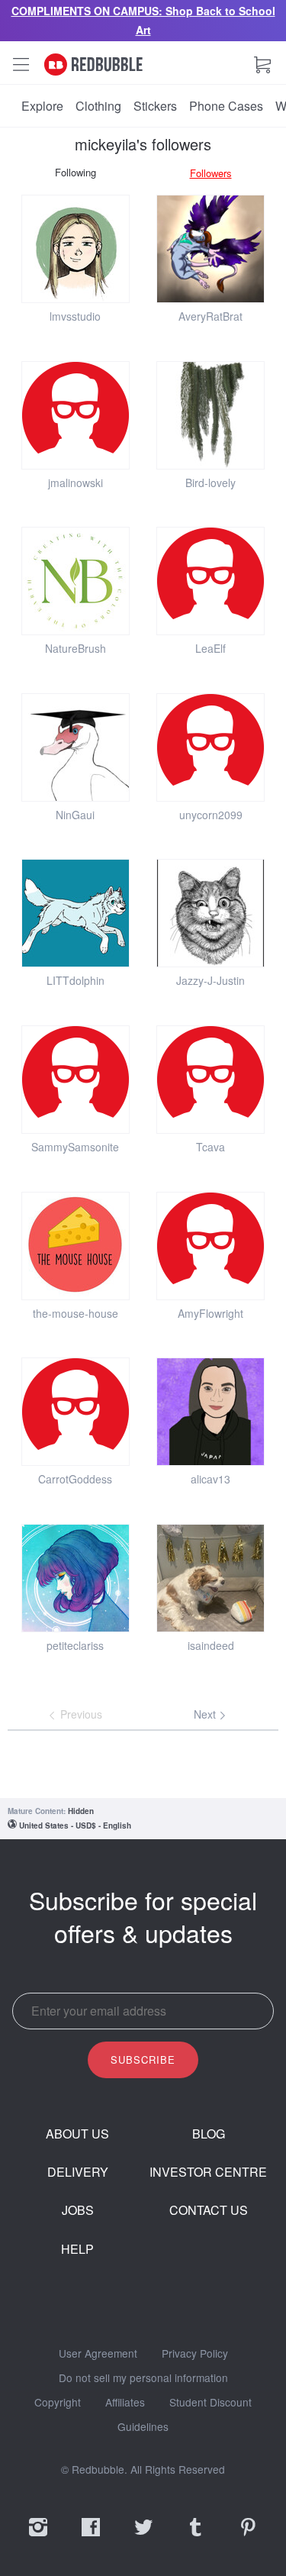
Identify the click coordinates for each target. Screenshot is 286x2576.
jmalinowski (76, 483)
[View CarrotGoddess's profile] (76, 1412)
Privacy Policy (195, 2354)
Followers (211, 173)
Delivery (78, 2172)
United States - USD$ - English (75, 1825)
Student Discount (210, 2403)
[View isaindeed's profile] (210, 1578)
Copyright (58, 2403)
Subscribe (143, 2060)
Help (77, 2249)
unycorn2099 (211, 815)
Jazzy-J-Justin (210, 980)
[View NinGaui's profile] (76, 747)
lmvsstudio (75, 316)
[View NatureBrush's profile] (76, 581)
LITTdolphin (76, 980)
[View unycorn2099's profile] (210, 747)
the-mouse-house (76, 1313)
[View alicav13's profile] (210, 1412)
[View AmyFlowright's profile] (210, 1246)
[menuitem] (42, 106)
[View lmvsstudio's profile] (76, 249)
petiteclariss (75, 1645)
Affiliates (125, 2403)
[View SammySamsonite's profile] (76, 1080)
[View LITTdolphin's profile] (76, 913)
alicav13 (210, 1479)
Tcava (210, 1147)
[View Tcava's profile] (210, 1080)
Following (76, 172)
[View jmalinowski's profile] (76, 415)
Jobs (78, 2210)
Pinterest (248, 2537)
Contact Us (209, 2210)
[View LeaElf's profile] (210, 581)
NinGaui (75, 815)
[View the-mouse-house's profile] (76, 1246)
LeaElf (210, 648)
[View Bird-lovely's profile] (210, 415)
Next (206, 1714)
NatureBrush (76, 648)
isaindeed (211, 1645)
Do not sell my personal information (143, 2378)
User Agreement (98, 2354)
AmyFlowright (210, 1313)
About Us (77, 2134)
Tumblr (195, 2537)
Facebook (91, 2537)
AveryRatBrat (210, 316)
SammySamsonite (75, 1147)
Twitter (143, 2537)
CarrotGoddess (75, 1479)
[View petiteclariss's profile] (76, 1578)
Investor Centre (208, 2172)
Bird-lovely (210, 483)
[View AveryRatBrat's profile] (210, 249)
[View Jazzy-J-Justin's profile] (210, 913)
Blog (209, 2134)
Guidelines (143, 2427)
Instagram (38, 2537)
